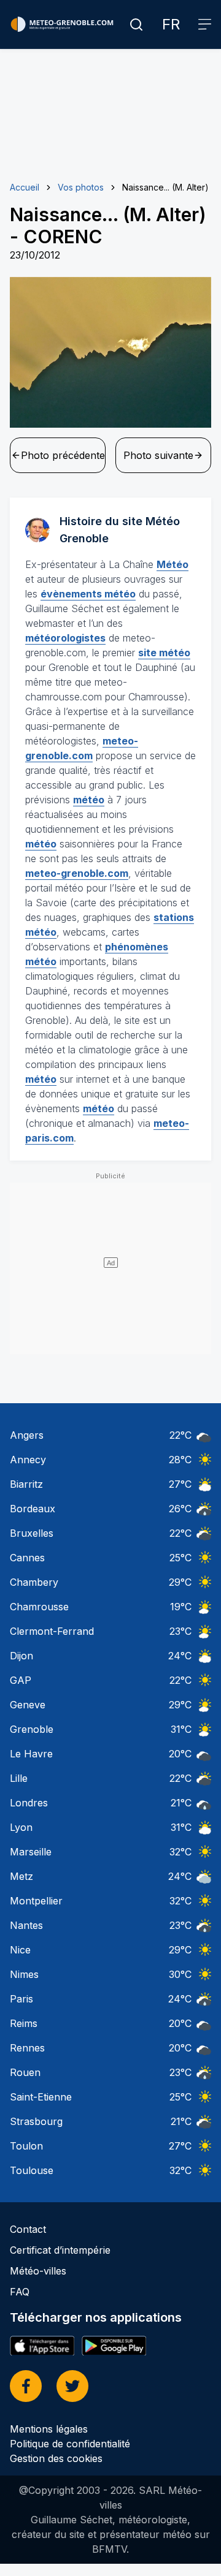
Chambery (34, 1582)
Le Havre (31, 1754)
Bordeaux (33, 1509)
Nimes (24, 1974)
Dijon (21, 1656)
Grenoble (32, 1729)
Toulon (26, 2146)
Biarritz (26, 1484)
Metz (21, 1876)
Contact (28, 2229)
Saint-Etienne (41, 2097)
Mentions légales (49, 2429)
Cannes (27, 1558)
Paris (21, 1999)
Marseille (31, 1852)
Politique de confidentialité (70, 2444)
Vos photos (81, 187)
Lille (19, 1778)
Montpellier (36, 1901)
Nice (20, 1950)
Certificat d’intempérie (60, 2250)
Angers (27, 1435)
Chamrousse (39, 1607)
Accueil (25, 187)
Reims (24, 2023)
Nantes (26, 1925)
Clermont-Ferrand (52, 1631)
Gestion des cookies (56, 2458)
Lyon (21, 1827)
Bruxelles (32, 1533)
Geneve (28, 1705)
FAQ (20, 2292)
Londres (29, 1803)
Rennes (27, 2048)
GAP (21, 1680)
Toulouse (32, 2170)
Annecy (28, 1460)
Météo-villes (38, 2271)
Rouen (25, 2072)
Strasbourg (36, 2121)
